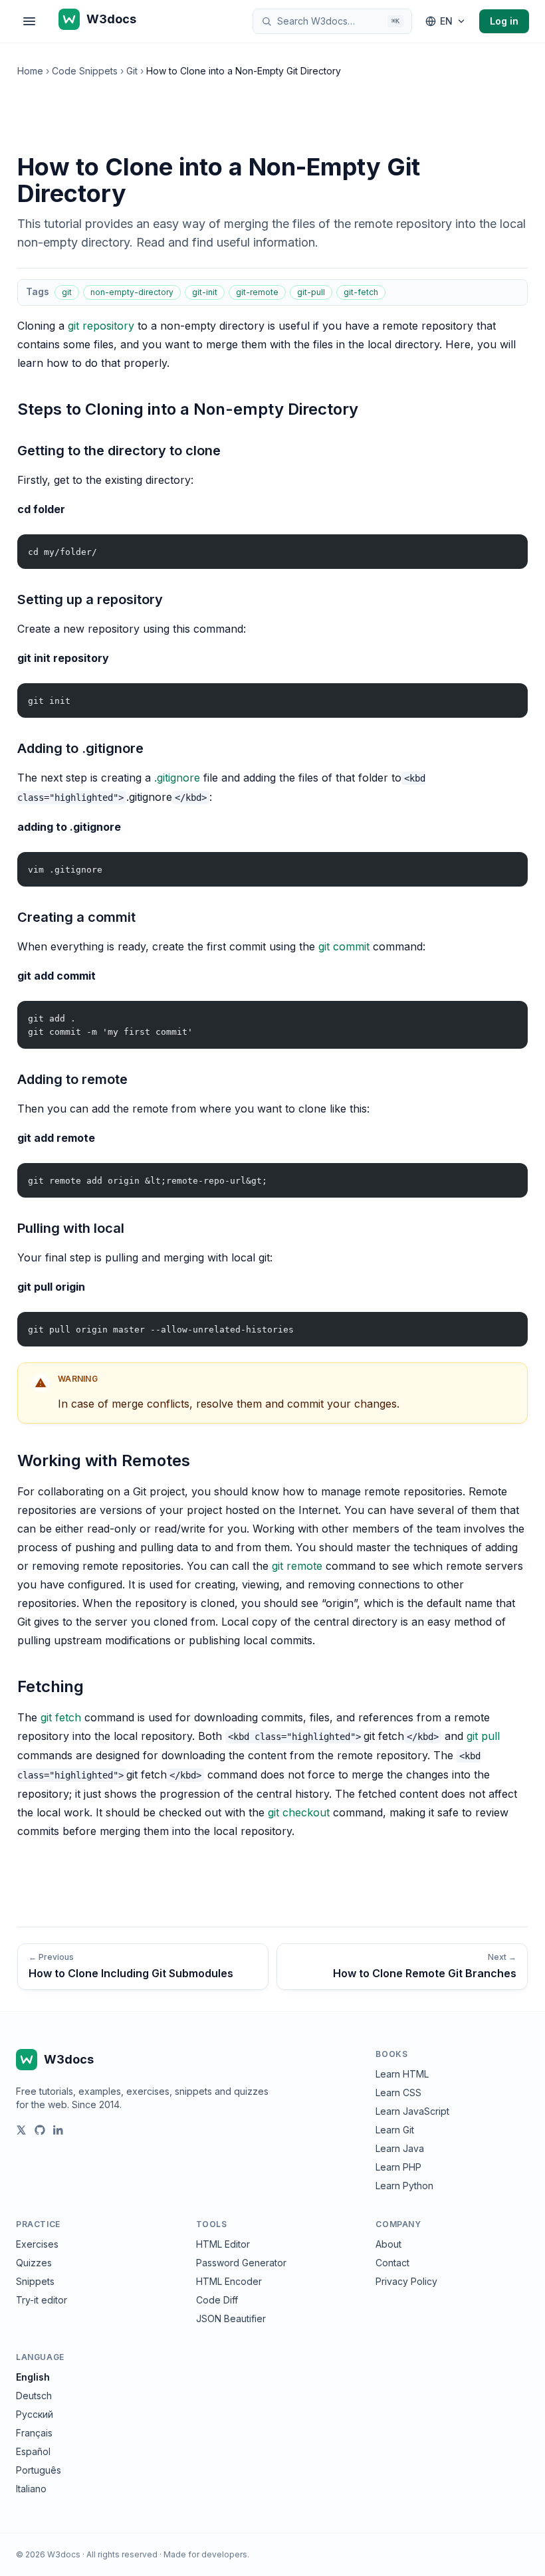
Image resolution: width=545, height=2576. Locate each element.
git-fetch (361, 292)
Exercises (37, 2244)
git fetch (61, 1717)
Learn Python (404, 2186)
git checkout (299, 1812)
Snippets (35, 2281)
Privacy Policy (406, 2281)
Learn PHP (398, 2167)
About (388, 2244)
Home (30, 71)
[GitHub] (40, 2130)
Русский (35, 2414)
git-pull (311, 292)
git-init (205, 292)
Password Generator (241, 2263)
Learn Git (395, 2130)
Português (39, 2470)
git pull (483, 1736)
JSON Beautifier (231, 2318)
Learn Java (400, 2148)
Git (132, 71)
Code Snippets (85, 71)
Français (34, 2433)
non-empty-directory (132, 292)
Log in (504, 21)
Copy (506, 547)
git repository (101, 326)
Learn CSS (398, 2093)
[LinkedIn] (58, 2130)
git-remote (257, 292)
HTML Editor (223, 2244)
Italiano (31, 2489)
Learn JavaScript (412, 2111)
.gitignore (177, 778)
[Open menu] (29, 21)
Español (33, 2451)
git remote (297, 1566)
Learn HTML (402, 2074)
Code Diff (217, 2300)
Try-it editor (42, 2300)
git (67, 292)
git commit (344, 946)
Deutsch (34, 2396)
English (33, 2377)
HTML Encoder (229, 2281)
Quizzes (34, 2263)
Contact (392, 2263)
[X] (21, 2130)
